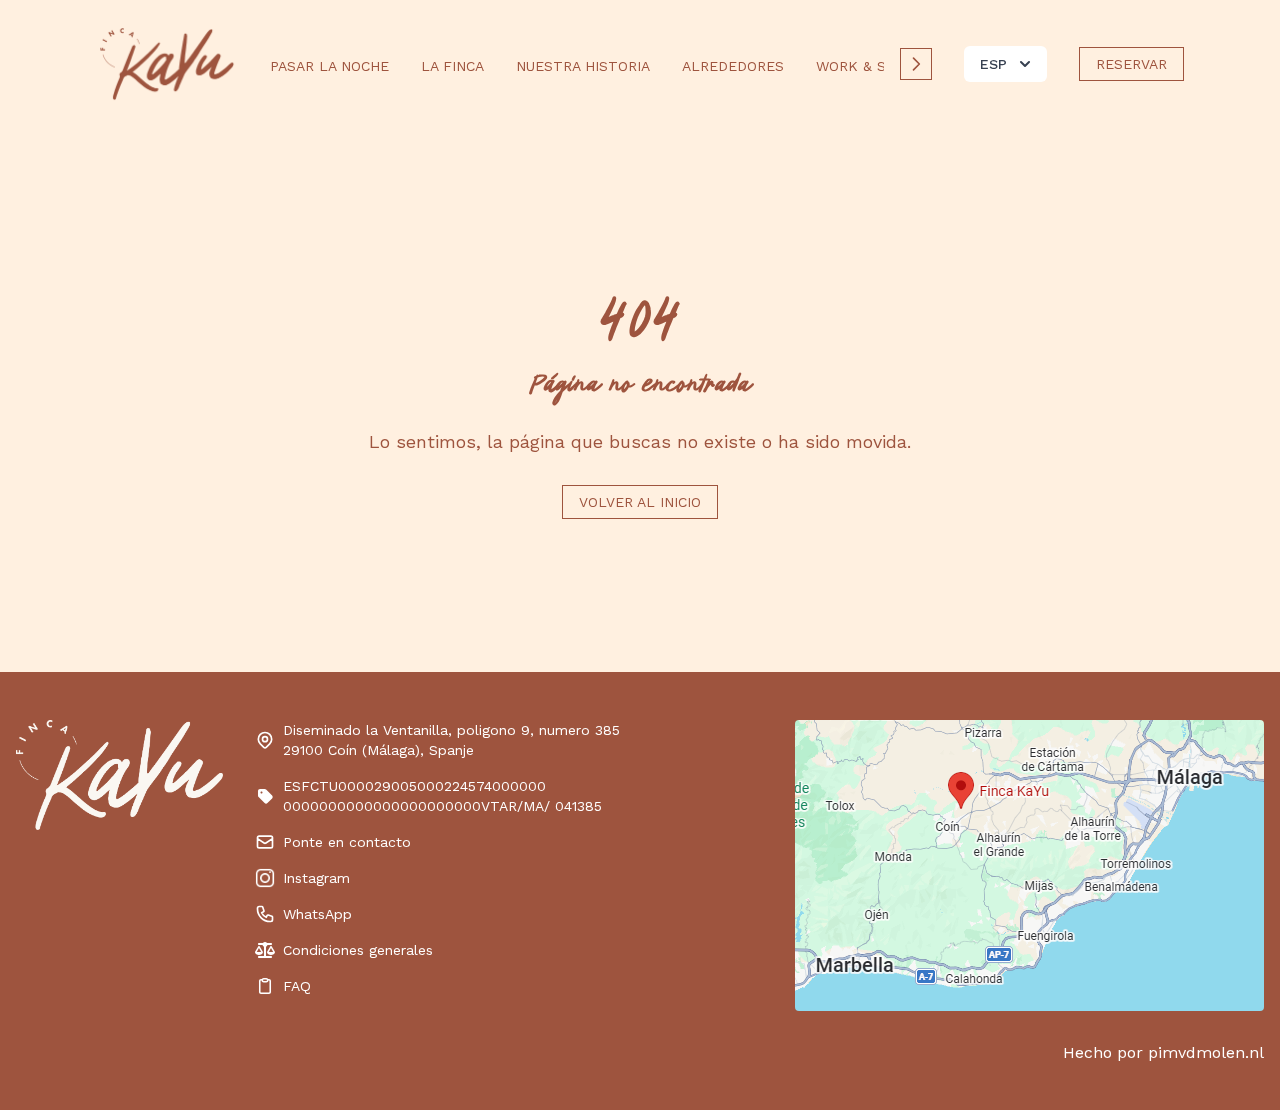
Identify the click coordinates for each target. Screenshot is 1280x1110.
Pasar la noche (329, 66)
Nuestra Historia (583, 66)
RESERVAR (1131, 64)
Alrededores (733, 66)
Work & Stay (863, 66)
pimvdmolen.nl (1206, 1052)
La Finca (452, 66)
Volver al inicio (640, 502)
